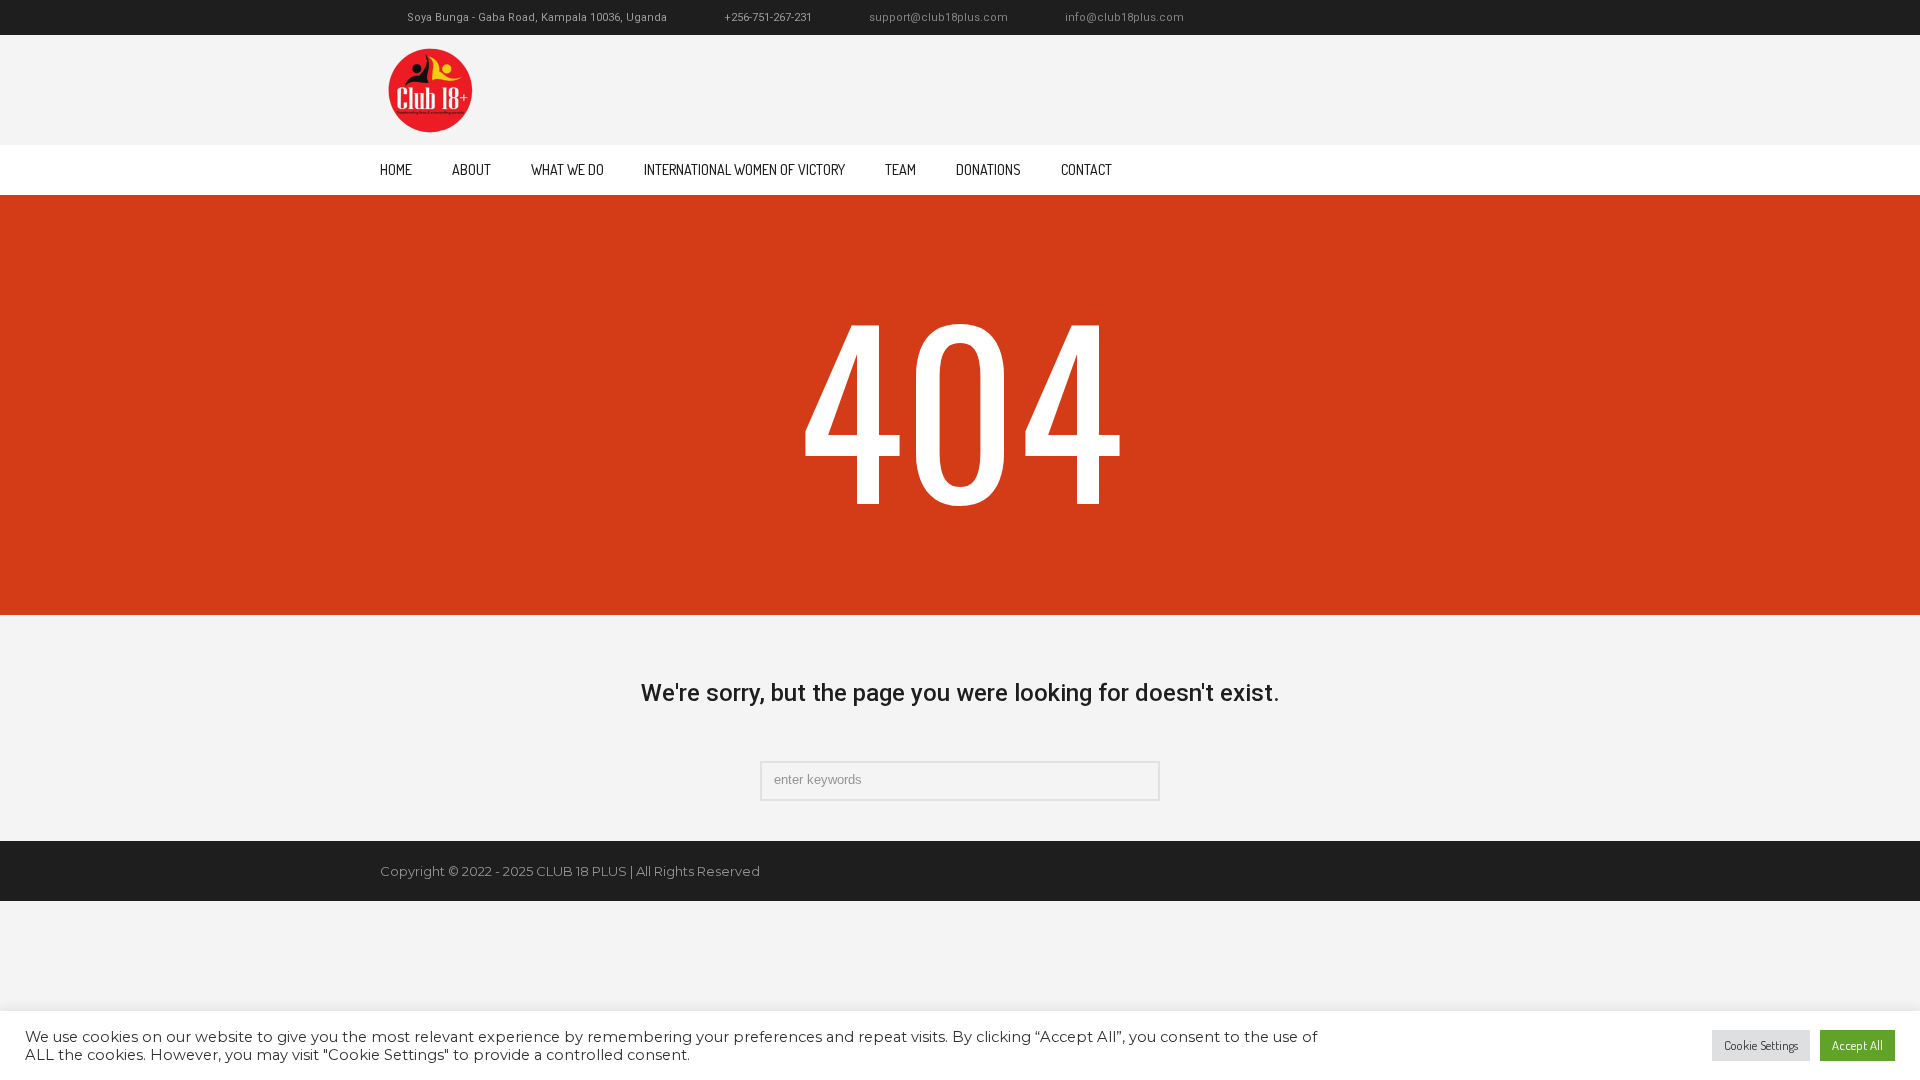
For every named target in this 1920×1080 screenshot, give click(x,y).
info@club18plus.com (1124, 17)
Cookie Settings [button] (1761, 1045)
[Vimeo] (1507, 18)
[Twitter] (1438, 18)
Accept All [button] (1857, 1045)
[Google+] (1484, 18)
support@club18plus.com (938, 17)
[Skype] (1530, 18)
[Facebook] (1461, 18)
